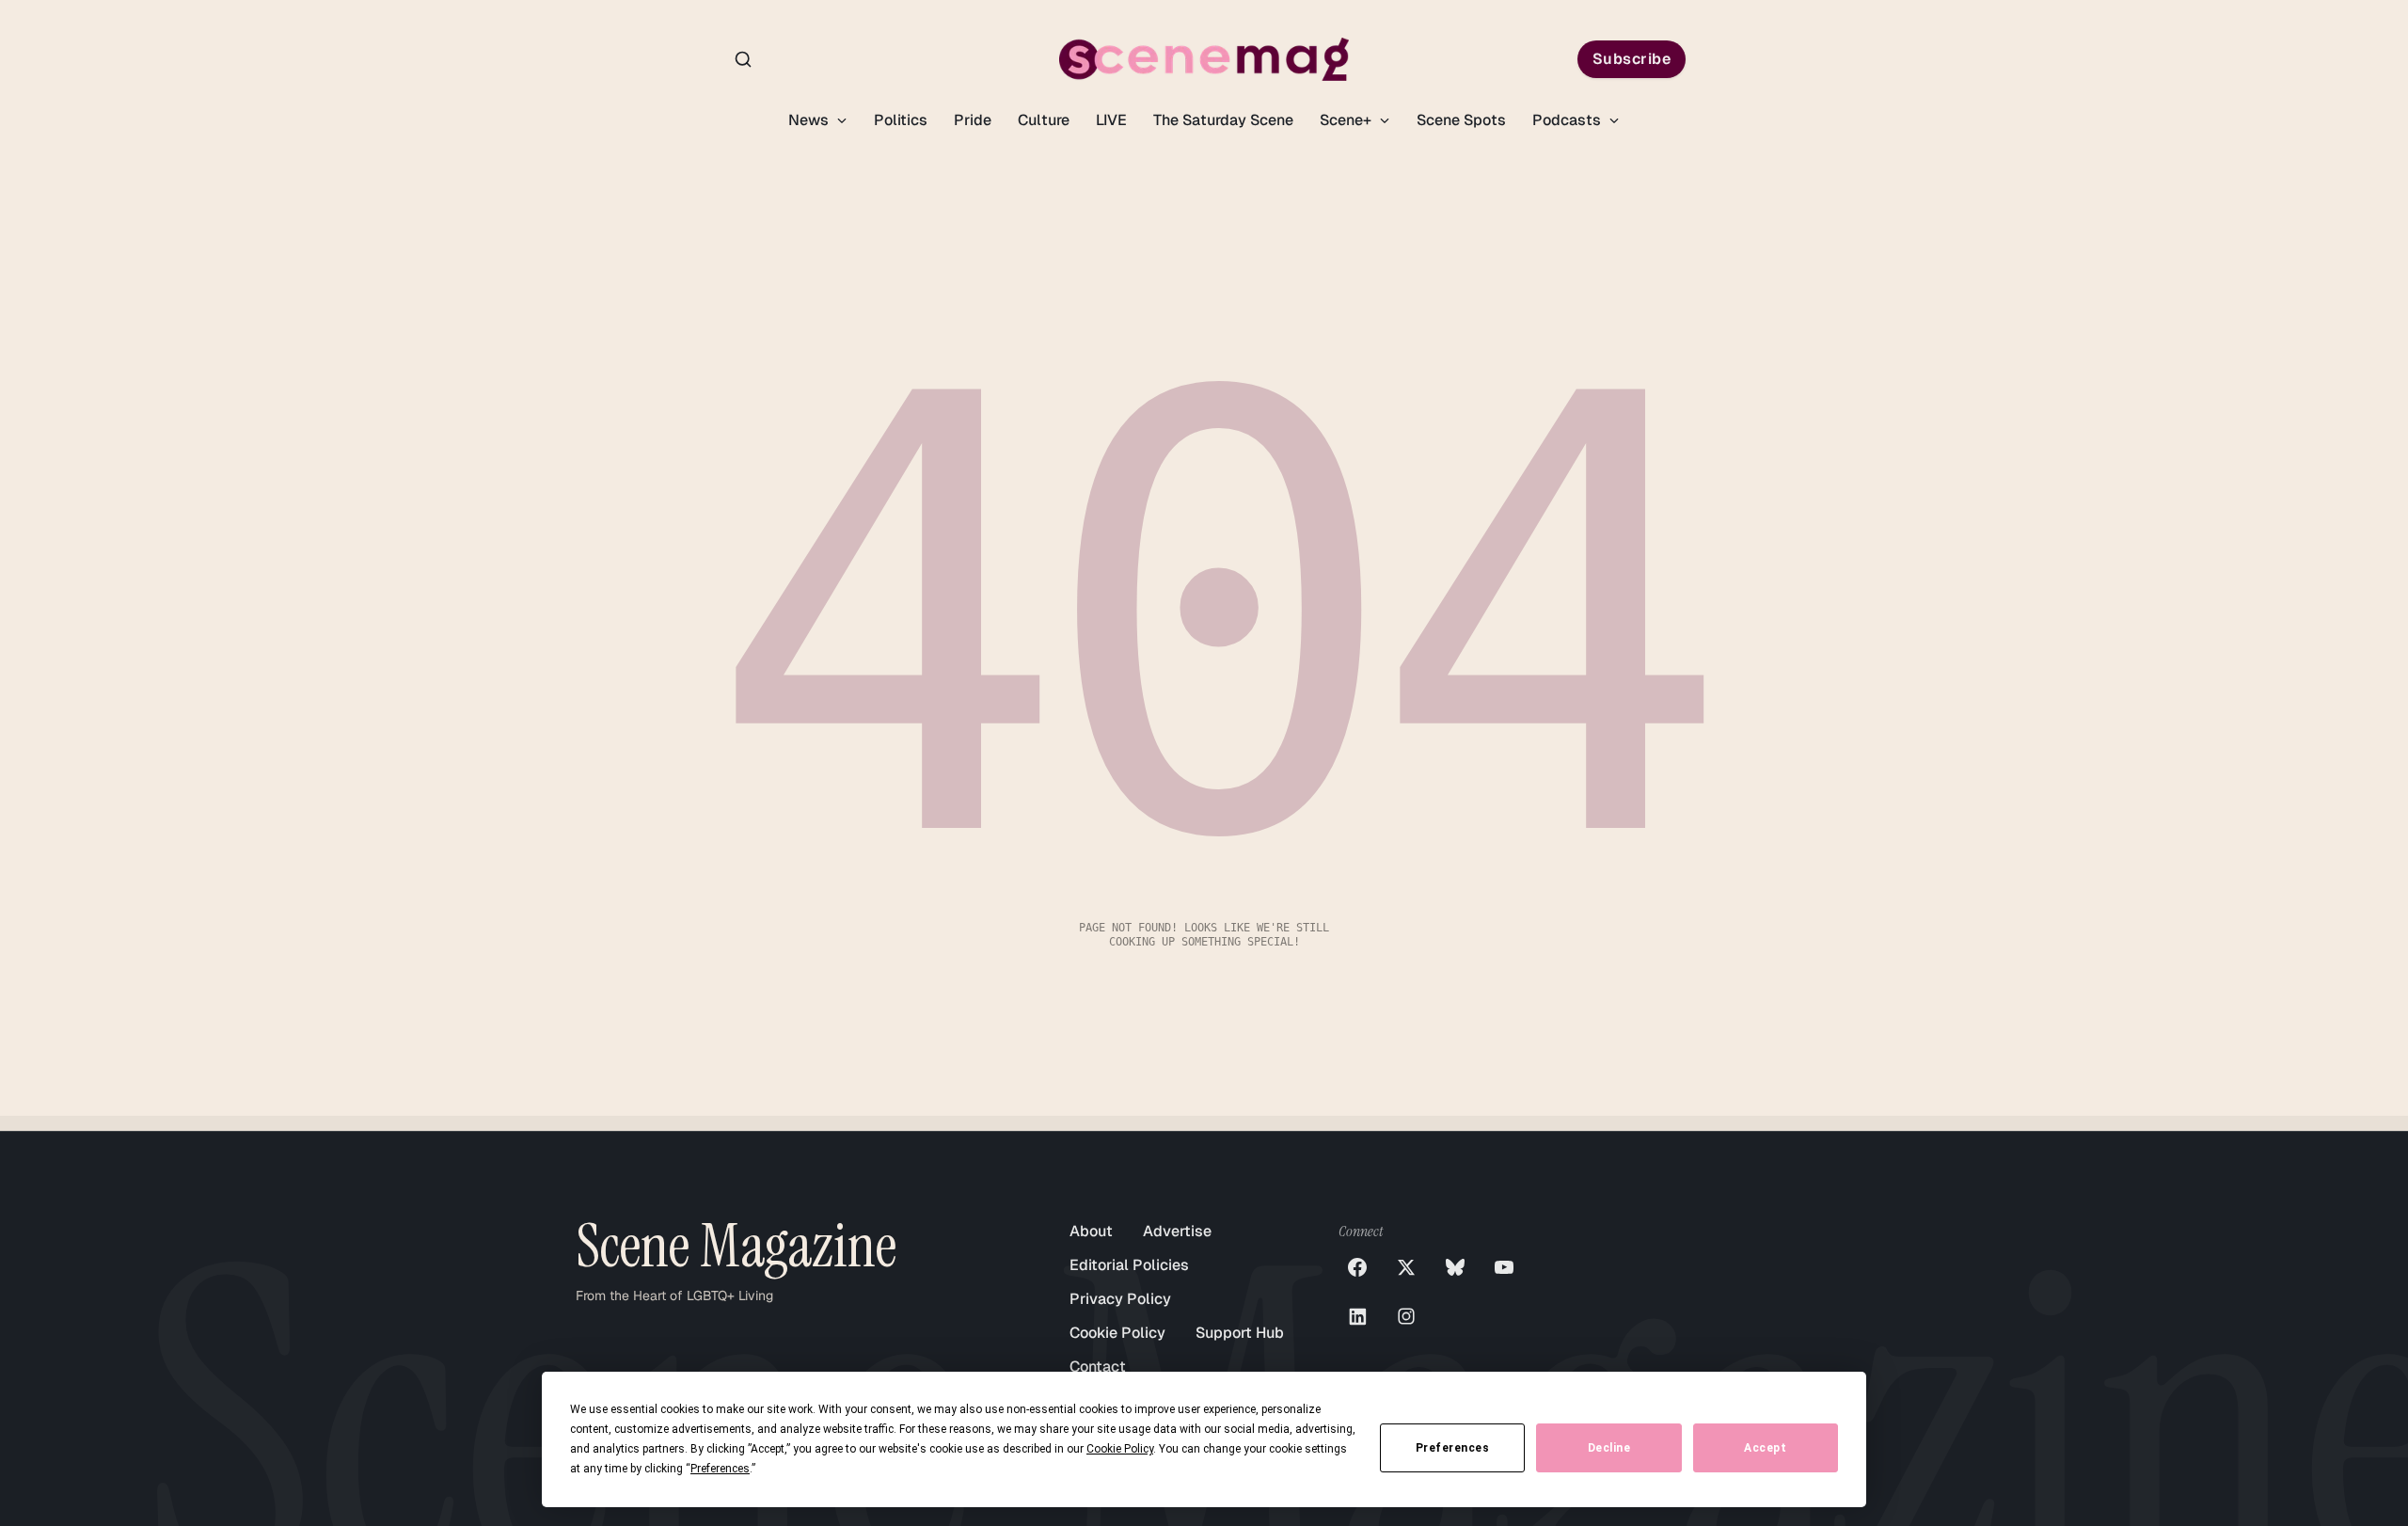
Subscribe (1632, 59)
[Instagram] (1406, 1316)
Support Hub (1240, 1333)
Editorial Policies (1129, 1265)
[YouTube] (1504, 1267)
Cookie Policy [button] (1120, 1449)
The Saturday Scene (1223, 120)
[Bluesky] (1455, 1267)
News (810, 120)
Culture (1044, 120)
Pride (973, 120)
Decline (1609, 1448)
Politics (901, 120)
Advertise (1177, 1231)
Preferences (1453, 1448)
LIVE (1111, 120)
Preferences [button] (720, 1469)
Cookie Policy (1117, 1333)
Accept (1765, 1448)
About (1091, 1231)
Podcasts (1568, 120)
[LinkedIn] (1357, 1316)
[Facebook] (1357, 1267)
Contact (1098, 1367)
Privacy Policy (1120, 1299)
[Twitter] (1406, 1267)
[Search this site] (743, 59)
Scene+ (1347, 120)
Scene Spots (1461, 120)
